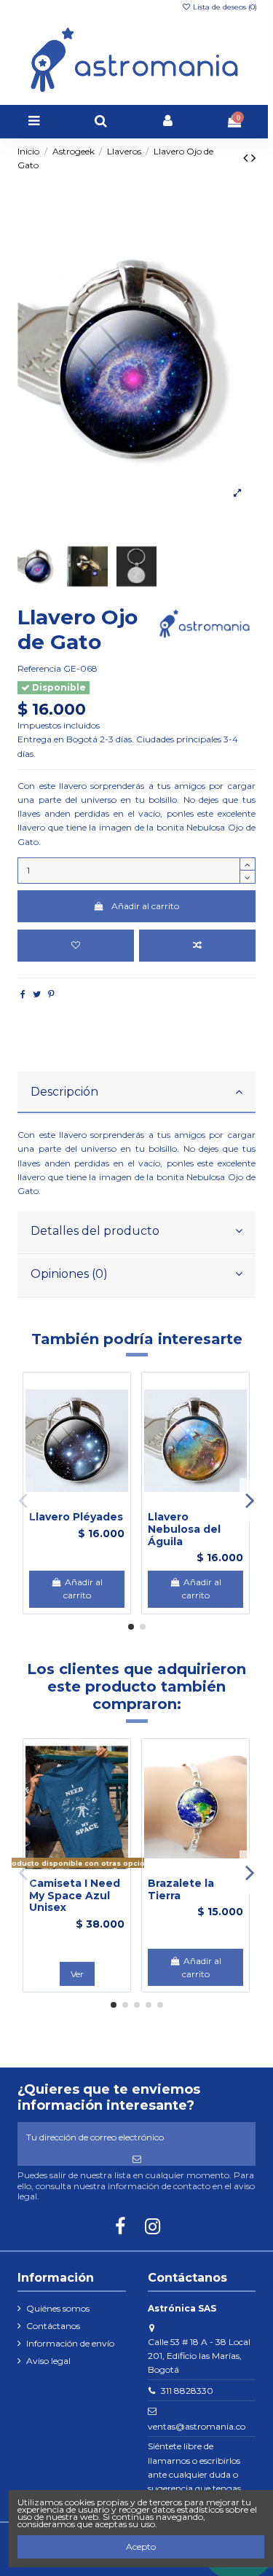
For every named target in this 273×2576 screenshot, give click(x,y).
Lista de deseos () (224, 7)
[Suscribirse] (136, 2159)
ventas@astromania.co (197, 2426)
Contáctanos (53, 2326)
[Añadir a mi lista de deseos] (76, 946)
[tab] (136, 1093)
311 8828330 (187, 2391)
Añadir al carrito (145, 906)
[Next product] (253, 158)
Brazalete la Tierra (181, 1889)
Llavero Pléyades (76, 1517)
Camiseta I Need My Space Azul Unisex (75, 1896)
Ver (77, 1974)
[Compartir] (23, 994)
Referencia (39, 668)
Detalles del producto (95, 1231)
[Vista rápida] (95, 1503)
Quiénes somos (58, 2308)
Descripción (64, 1092)
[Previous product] (247, 158)
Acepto (141, 2546)
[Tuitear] (37, 994)
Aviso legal (48, 2361)
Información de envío (70, 2343)
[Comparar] (77, 1503)
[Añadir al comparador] (197, 946)
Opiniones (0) (69, 1274)
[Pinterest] (51, 994)
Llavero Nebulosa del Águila (184, 1529)
